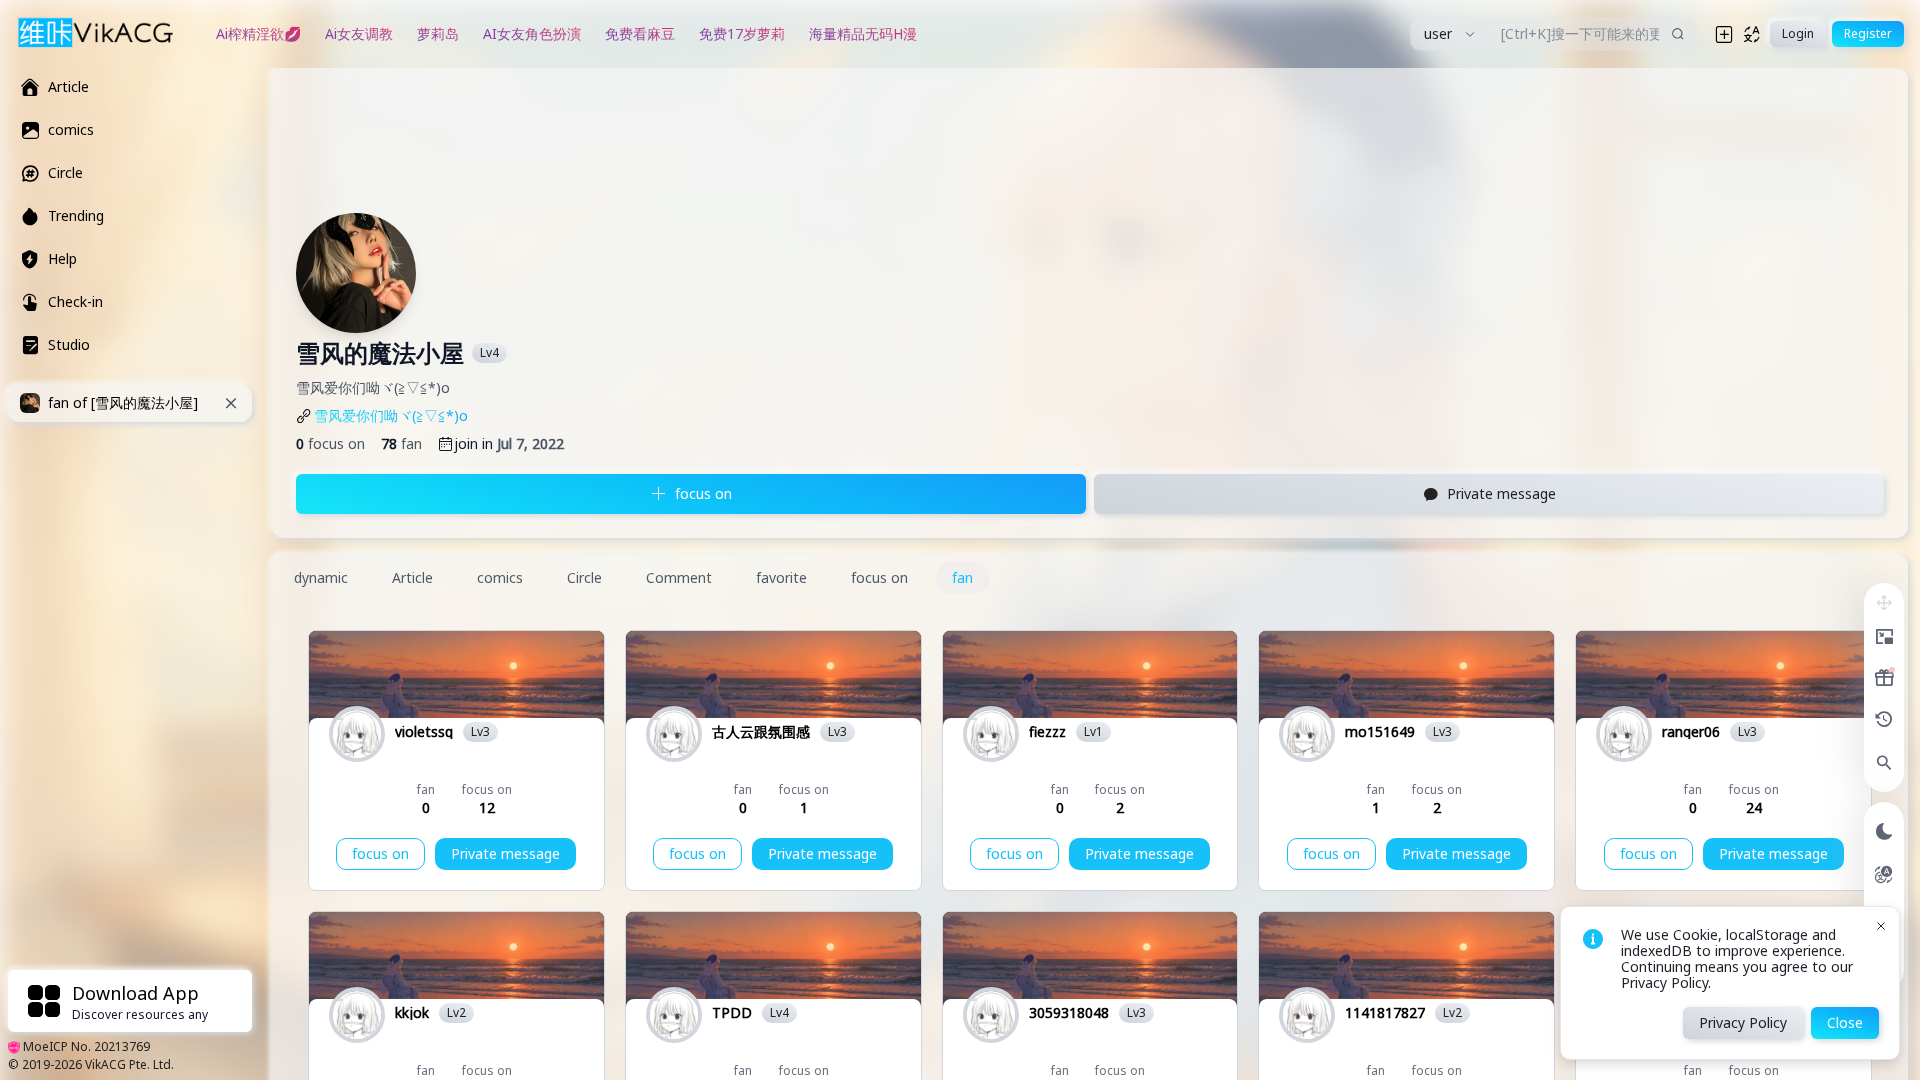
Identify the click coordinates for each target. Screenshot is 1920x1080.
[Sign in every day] (1884, 678)
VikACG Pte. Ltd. (129, 1064)
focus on (380, 853)
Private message (505, 853)
